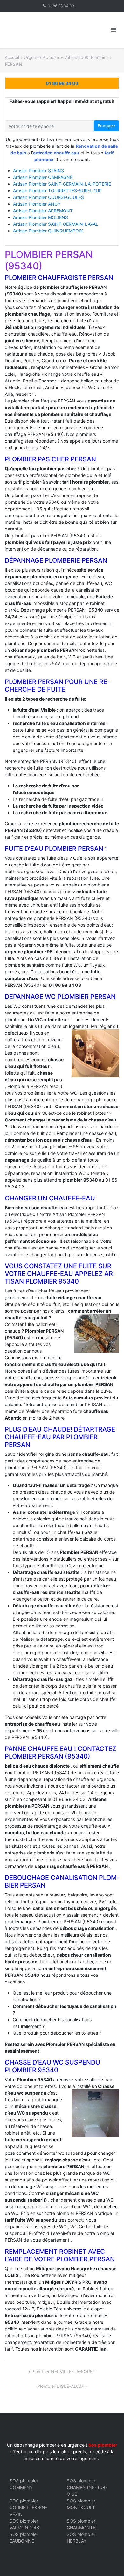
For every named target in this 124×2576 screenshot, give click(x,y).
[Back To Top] (108, 2561)
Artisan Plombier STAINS (38, 171)
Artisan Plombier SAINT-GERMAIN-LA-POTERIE (62, 184)
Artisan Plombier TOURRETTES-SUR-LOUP (57, 191)
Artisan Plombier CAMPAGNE (43, 177)
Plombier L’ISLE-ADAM (60, 2386)
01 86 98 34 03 (61, 6)
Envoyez (107, 126)
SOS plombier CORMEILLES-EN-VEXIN (28, 2507)
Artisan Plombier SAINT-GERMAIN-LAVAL (56, 224)
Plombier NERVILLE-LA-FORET (63, 2371)
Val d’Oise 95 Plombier (86, 57)
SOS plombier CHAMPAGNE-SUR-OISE (87, 2487)
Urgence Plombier (42, 57)
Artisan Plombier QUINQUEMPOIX (48, 231)
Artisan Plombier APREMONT (43, 211)
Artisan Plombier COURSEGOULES (48, 197)
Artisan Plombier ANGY (37, 204)
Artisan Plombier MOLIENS (41, 217)
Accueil (12, 57)
